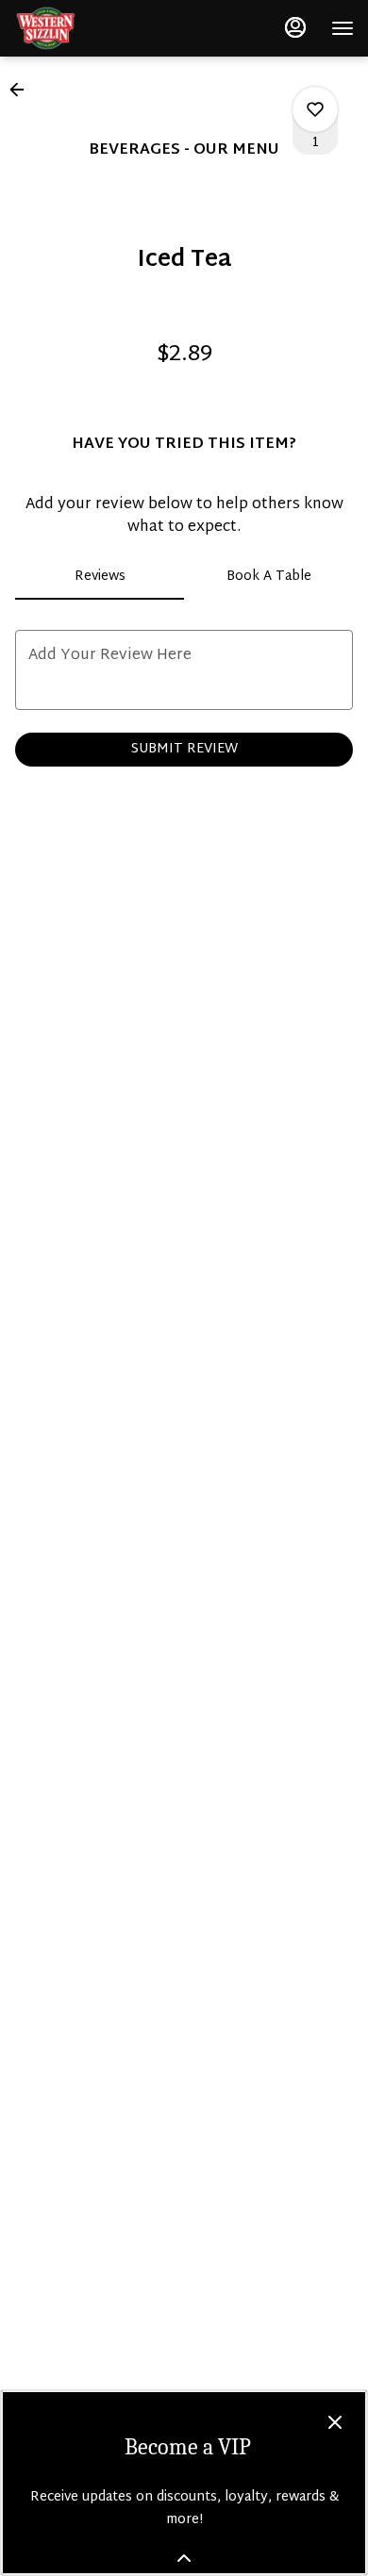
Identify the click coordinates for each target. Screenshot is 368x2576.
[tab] (100, 577)
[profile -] (295, 27)
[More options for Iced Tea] (315, 109)
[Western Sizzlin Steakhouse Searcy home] (99, 28)
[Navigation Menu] (343, 28)
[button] (23, 90)
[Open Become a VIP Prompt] (184, 2558)
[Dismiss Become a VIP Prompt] (335, 2422)
